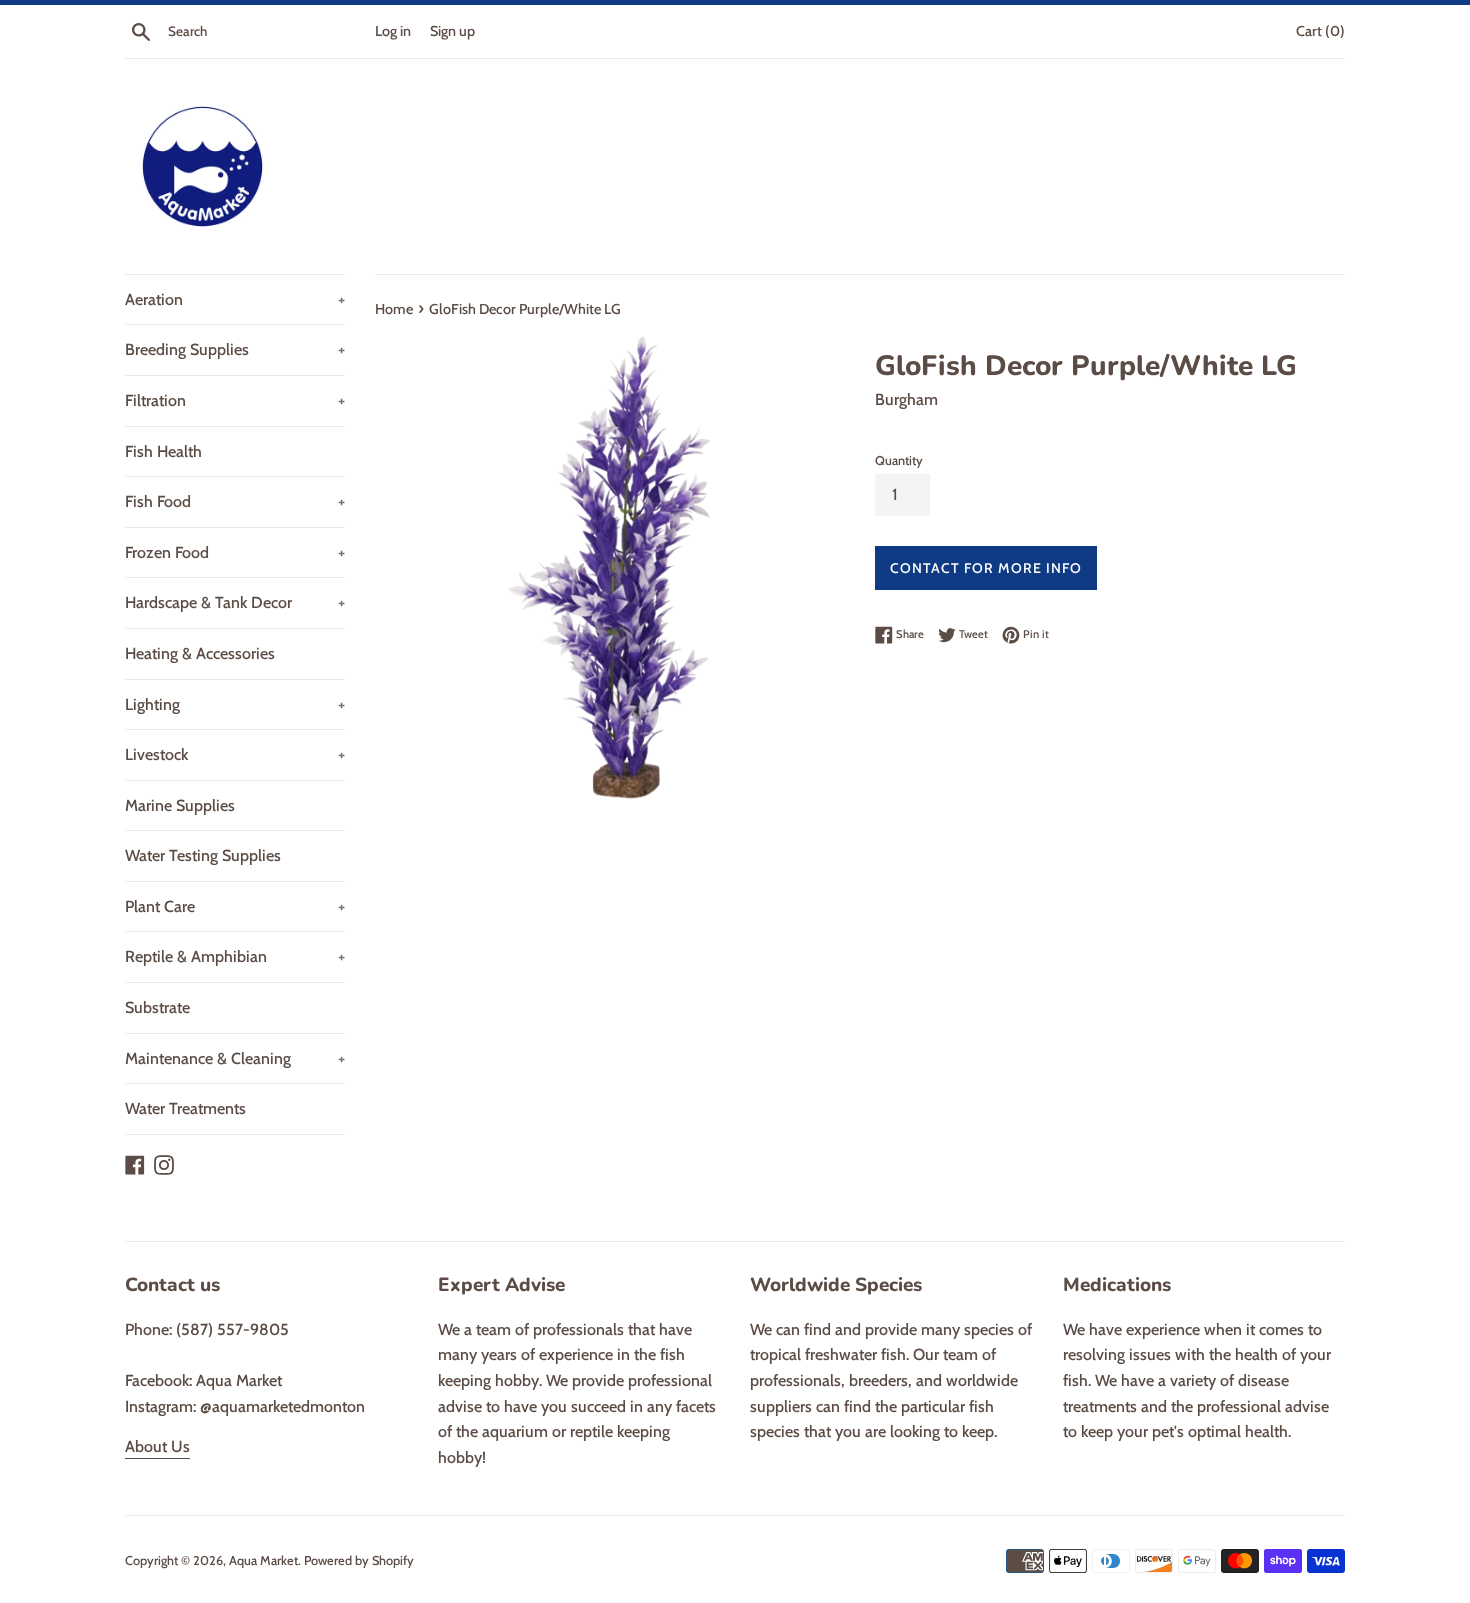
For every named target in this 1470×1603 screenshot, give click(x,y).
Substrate (157, 1007)
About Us (157, 1446)
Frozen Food (235, 552)
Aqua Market (263, 1560)
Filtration (235, 400)
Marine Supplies (180, 805)
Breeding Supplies (235, 349)
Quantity (899, 460)
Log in (393, 31)
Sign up (452, 31)
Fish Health (163, 451)
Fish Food (235, 501)
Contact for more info (986, 568)
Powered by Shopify (359, 1560)
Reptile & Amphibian (235, 956)
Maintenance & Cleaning (235, 1058)
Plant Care (235, 906)
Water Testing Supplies (203, 855)
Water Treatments (185, 1108)
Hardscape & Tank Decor (235, 602)
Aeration (235, 299)
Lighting (235, 704)
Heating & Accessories (200, 653)
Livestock (235, 754)
